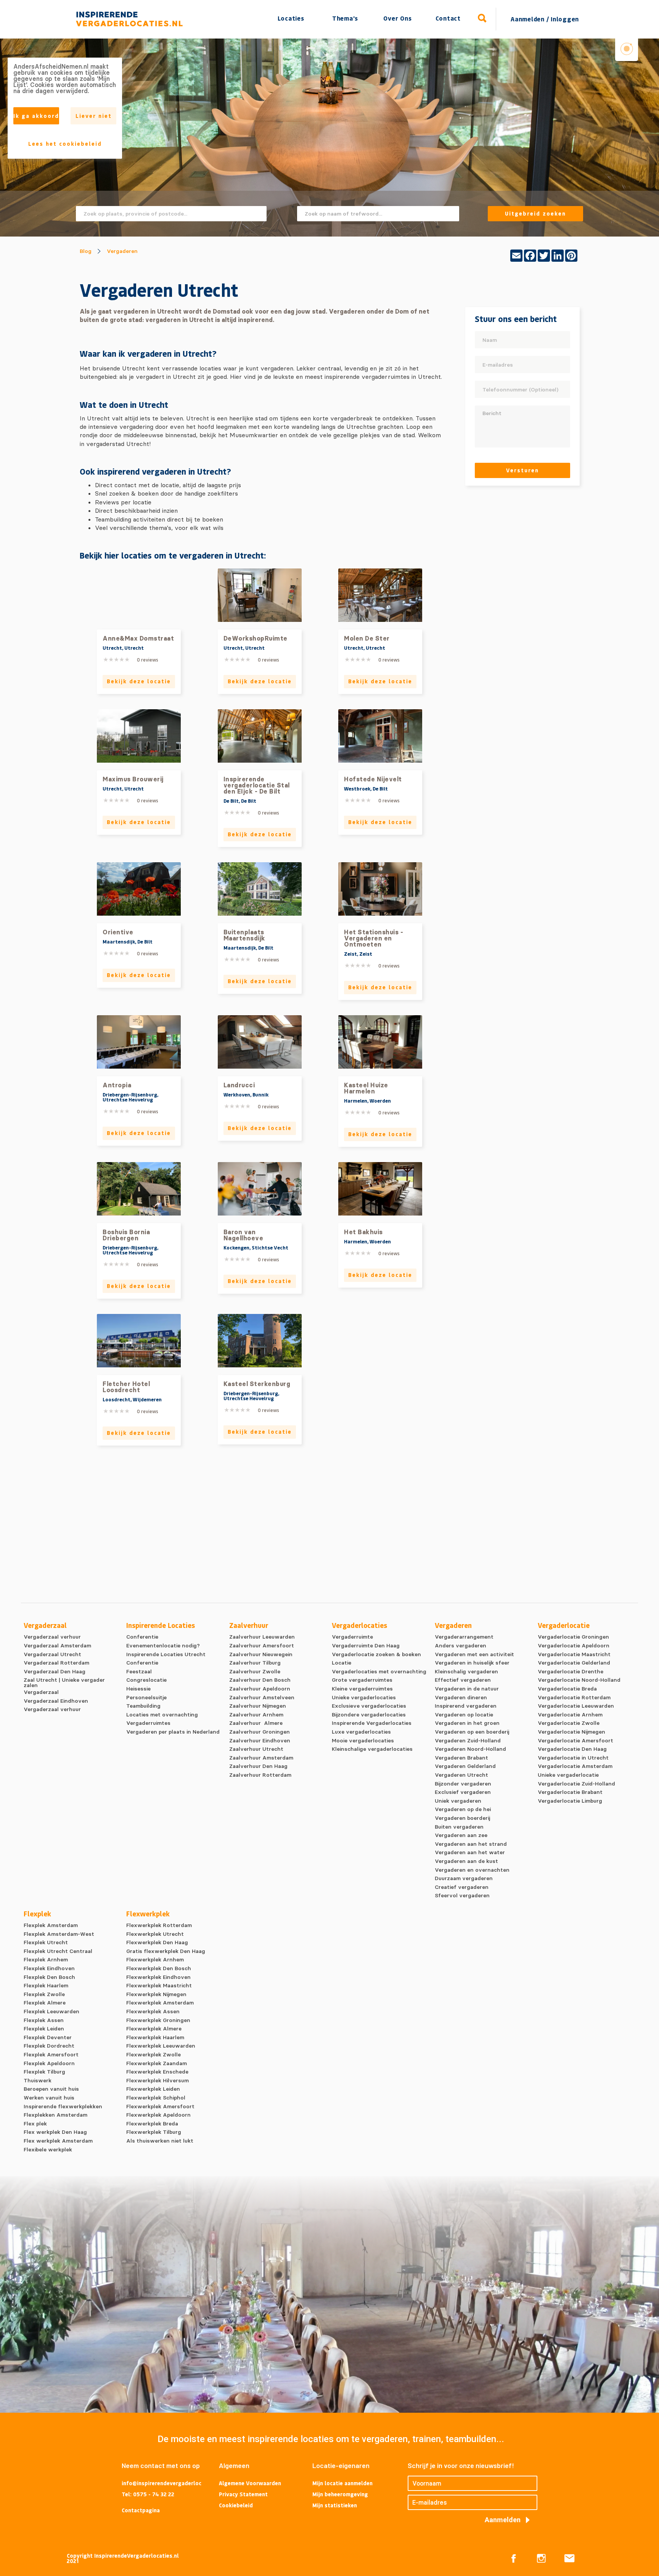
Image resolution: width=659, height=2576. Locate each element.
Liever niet (94, 116)
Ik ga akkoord (36, 116)
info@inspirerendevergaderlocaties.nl (162, 2484)
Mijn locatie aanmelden (342, 2483)
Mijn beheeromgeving (340, 2494)
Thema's (345, 18)
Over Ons (397, 18)
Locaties (291, 18)
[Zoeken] (482, 18)
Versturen (522, 470)
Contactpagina (141, 2510)
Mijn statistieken (335, 2505)
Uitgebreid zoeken (535, 213)
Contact (448, 18)
